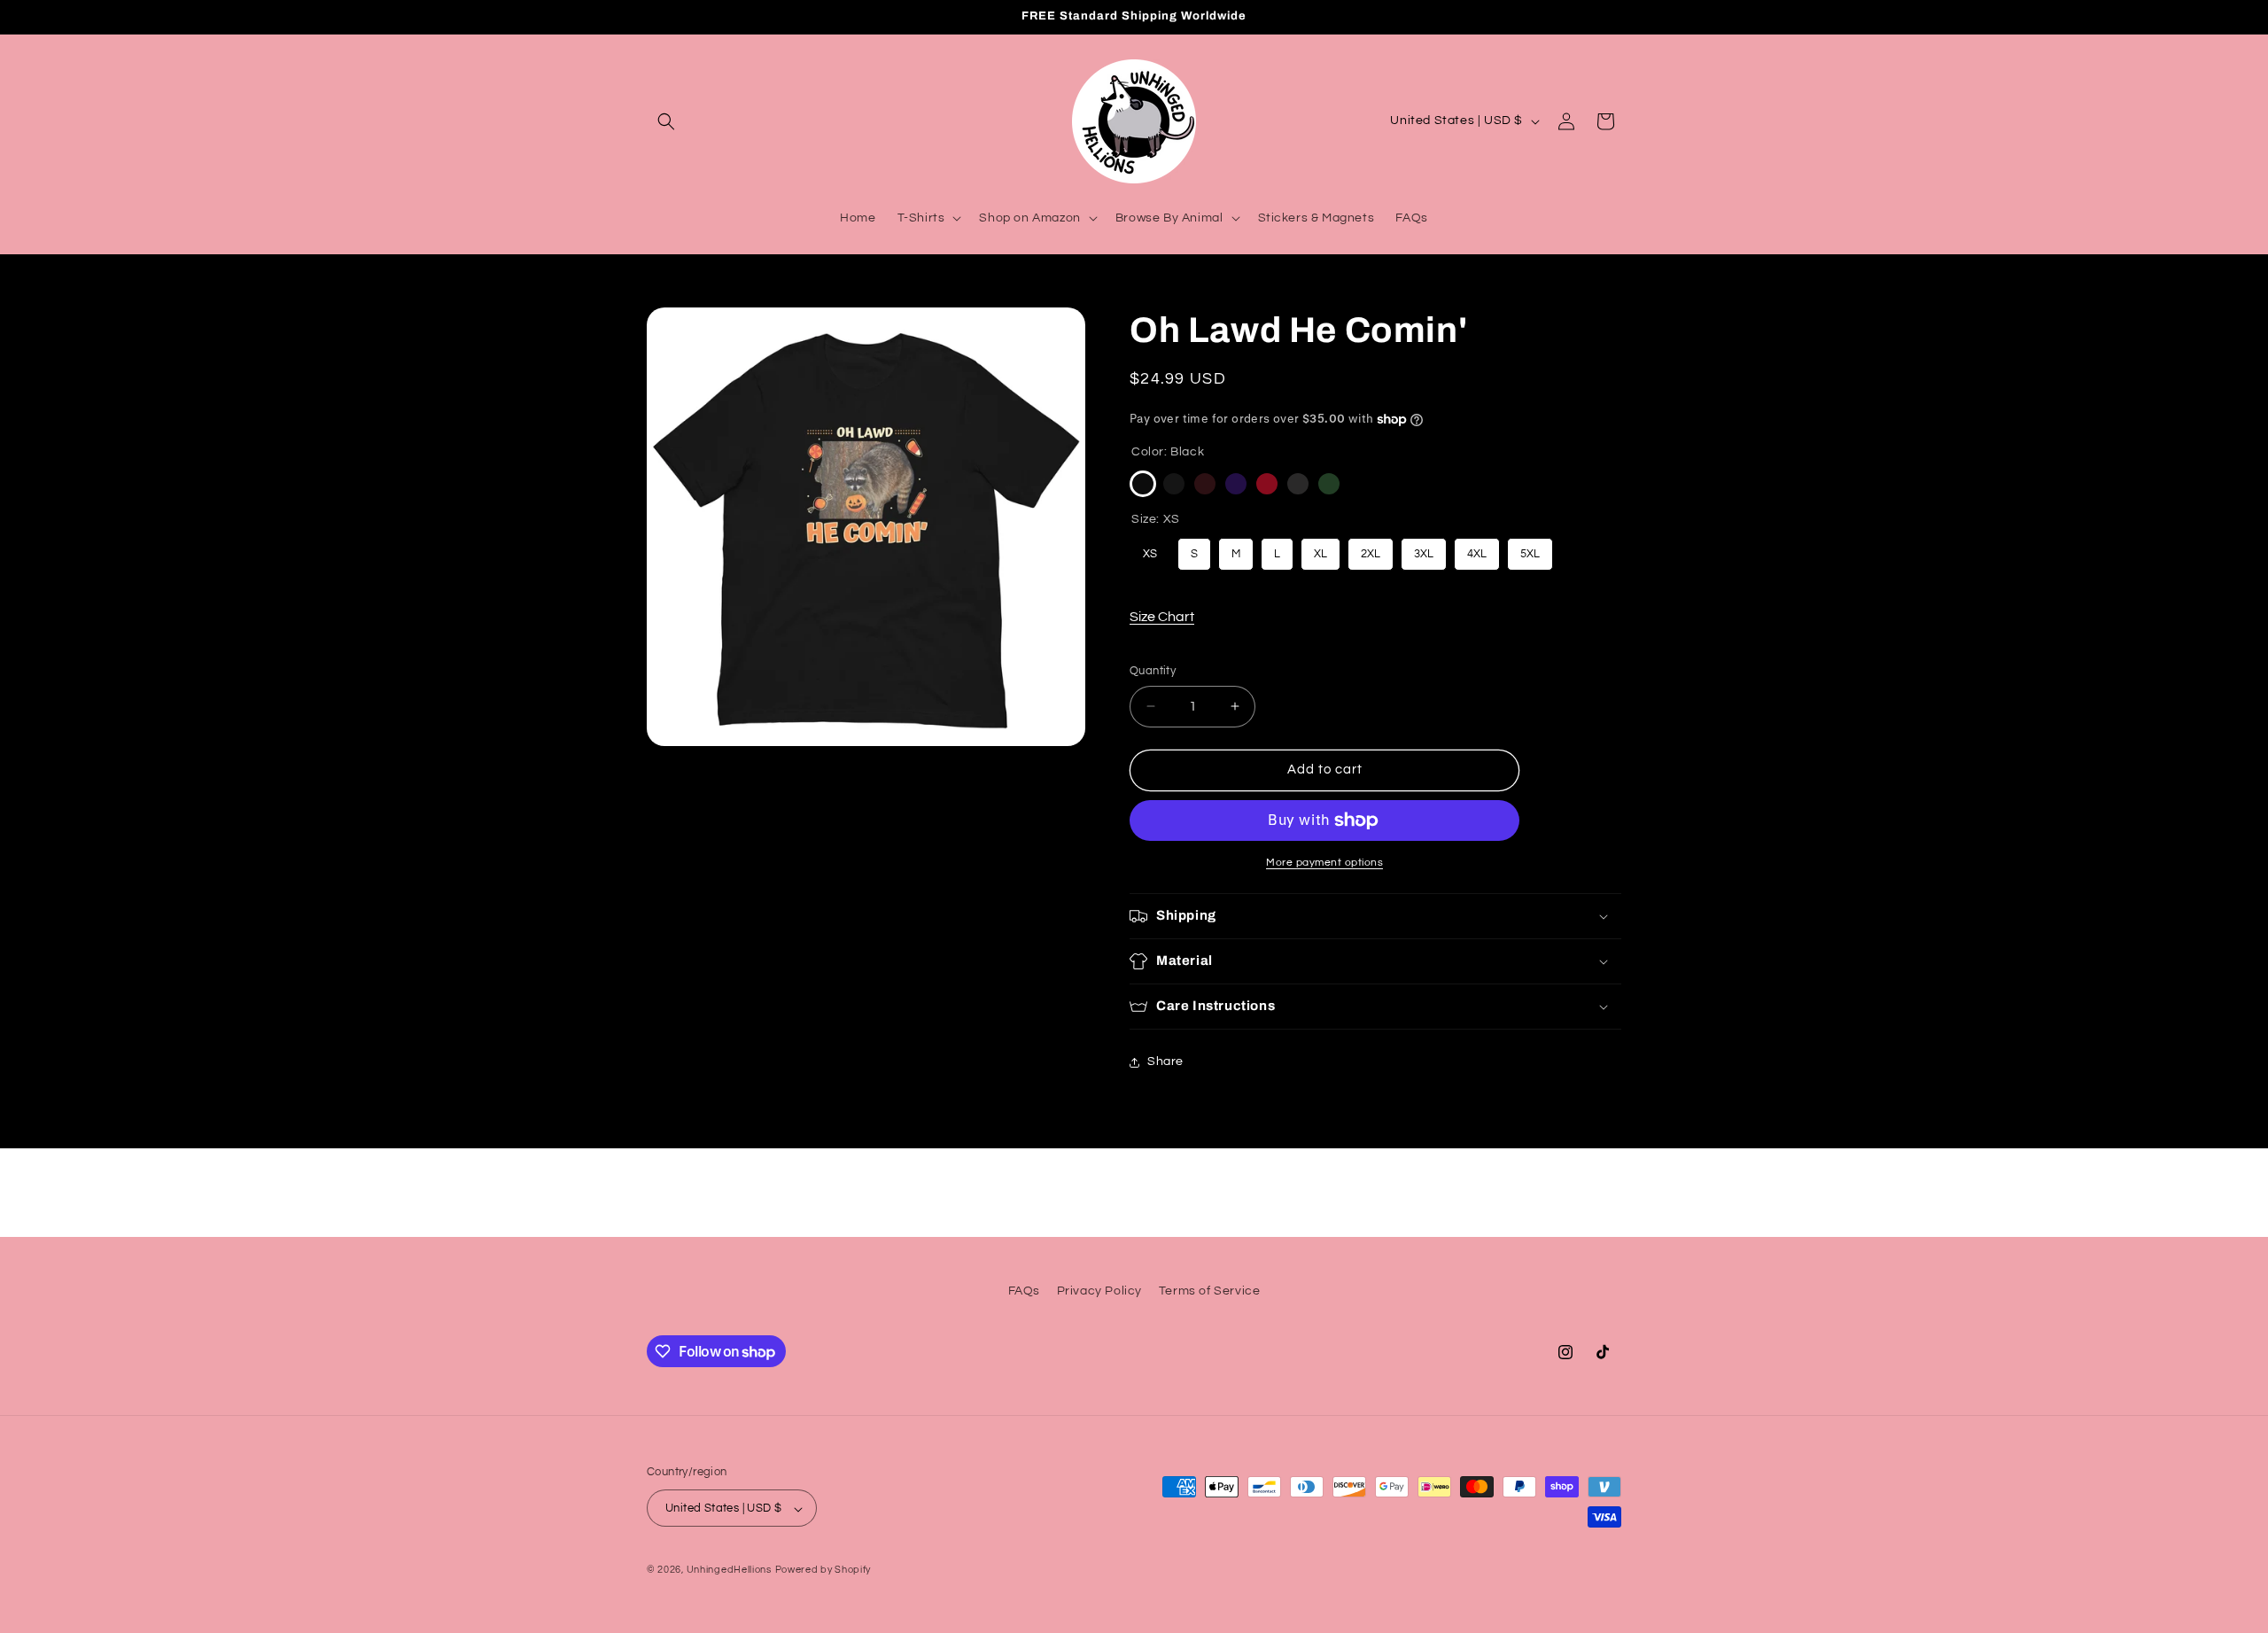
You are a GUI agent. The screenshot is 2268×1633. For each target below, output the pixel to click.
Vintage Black (1174, 484)
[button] (666, 121)
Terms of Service (1210, 1291)
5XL (1530, 549)
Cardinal (1267, 484)
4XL (1477, 549)
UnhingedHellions (729, 1571)
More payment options (1324, 863)
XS (1150, 549)
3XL (1424, 549)
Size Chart (1162, 617)
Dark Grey (1298, 484)
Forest (1329, 484)
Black (1143, 484)
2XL (1371, 549)
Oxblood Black (1205, 484)
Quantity (1153, 671)
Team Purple (1236, 484)
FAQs (1024, 1291)
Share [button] (1165, 1061)
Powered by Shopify (823, 1571)
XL (1321, 549)
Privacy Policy (1099, 1291)
